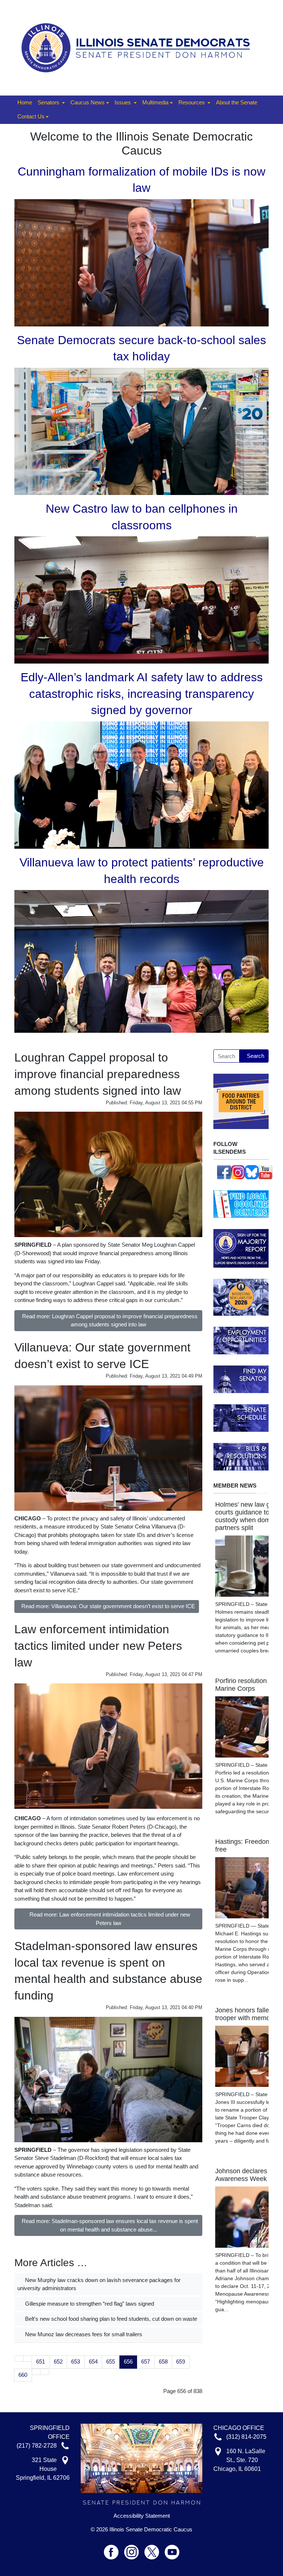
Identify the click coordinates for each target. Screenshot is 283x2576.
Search (256, 1056)
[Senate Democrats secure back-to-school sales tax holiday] (141, 431)
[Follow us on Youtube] (172, 2549)
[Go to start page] (19, 2359)
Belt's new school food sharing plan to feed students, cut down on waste (110, 2319)
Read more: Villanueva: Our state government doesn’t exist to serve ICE (108, 1606)
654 (93, 2362)
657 (146, 2362)
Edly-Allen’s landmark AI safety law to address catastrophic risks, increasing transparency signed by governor (142, 694)
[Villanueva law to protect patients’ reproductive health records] (141, 961)
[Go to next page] (36, 2372)
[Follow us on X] (155, 2549)
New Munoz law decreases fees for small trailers (83, 2334)
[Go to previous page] (28, 2359)
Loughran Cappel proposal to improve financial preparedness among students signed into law (98, 1074)
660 (23, 2375)
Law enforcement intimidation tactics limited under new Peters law (98, 1646)
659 (181, 2362)
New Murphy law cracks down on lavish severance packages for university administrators (99, 2284)
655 (111, 2362)
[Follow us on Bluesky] (252, 1172)
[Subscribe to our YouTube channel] (266, 1172)
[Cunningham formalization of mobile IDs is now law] (141, 262)
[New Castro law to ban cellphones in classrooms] (141, 599)
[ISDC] (139, 47)
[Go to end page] (45, 2372)
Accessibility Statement (142, 2516)
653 (76, 2362)
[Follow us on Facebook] (224, 1172)
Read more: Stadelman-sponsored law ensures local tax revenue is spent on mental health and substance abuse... (110, 2225)
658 (163, 2362)
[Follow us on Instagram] (238, 1172)
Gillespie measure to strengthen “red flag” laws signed (89, 2304)
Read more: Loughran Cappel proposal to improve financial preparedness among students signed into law (110, 1320)
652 (58, 2362)
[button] (51, 103)
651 (41, 2362)
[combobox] (226, 1056)
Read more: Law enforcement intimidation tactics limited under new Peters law (110, 1919)
